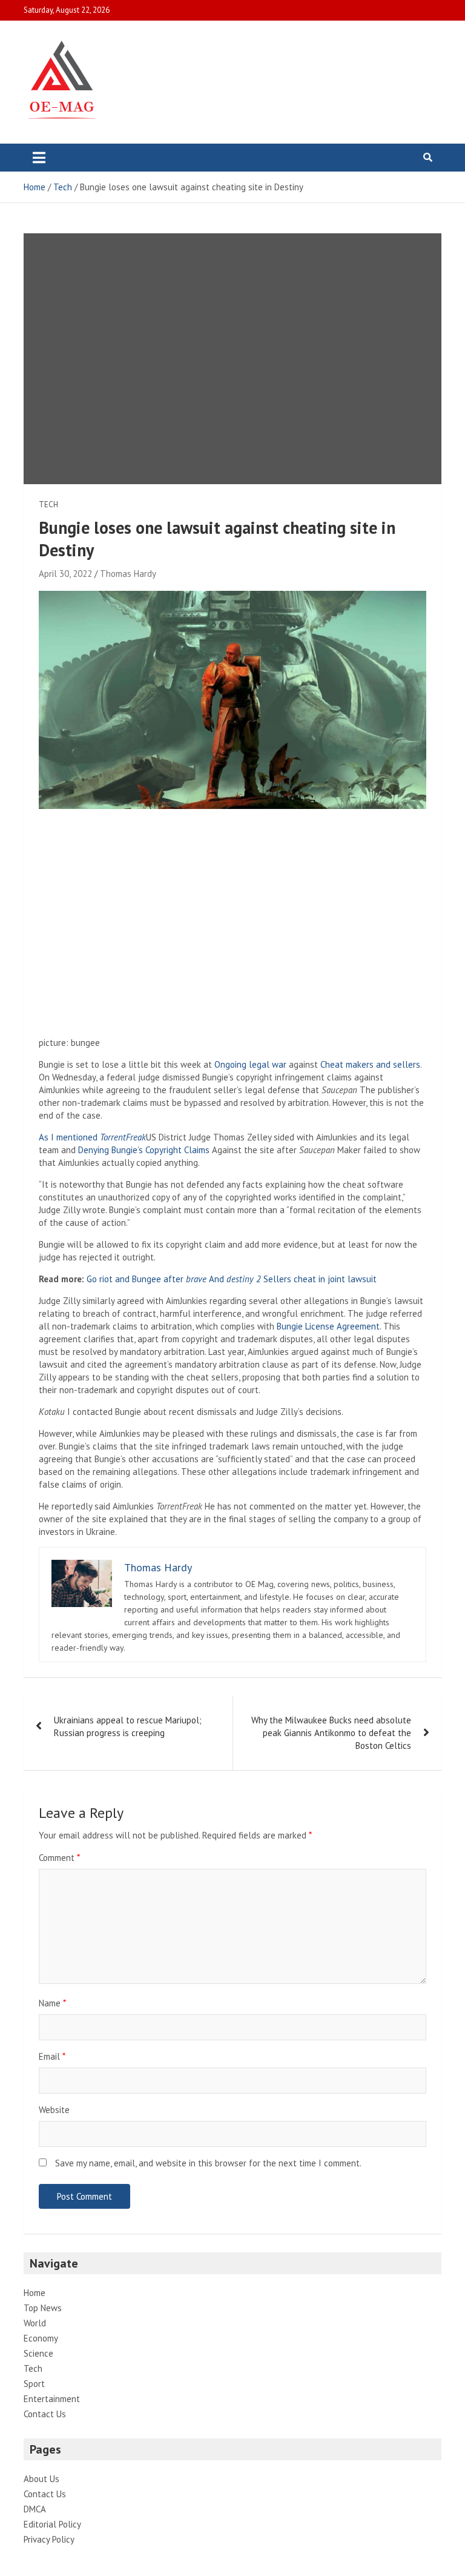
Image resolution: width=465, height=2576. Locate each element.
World (35, 2323)
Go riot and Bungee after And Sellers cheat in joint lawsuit (232, 1279)
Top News (43, 2308)
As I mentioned (92, 1137)
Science (38, 2353)
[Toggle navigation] (39, 158)
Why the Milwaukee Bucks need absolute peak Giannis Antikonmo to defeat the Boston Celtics (331, 1733)
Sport (34, 2384)
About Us (41, 2479)
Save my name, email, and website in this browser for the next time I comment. (208, 2163)
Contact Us (45, 2414)
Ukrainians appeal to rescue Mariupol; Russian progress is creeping (128, 1726)
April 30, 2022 (65, 574)
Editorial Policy (52, 2524)
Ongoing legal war (250, 1064)
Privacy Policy (49, 2539)
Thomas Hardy (128, 574)
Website (54, 2110)
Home (35, 2293)
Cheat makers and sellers (370, 1064)
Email (52, 2056)
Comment (59, 1858)
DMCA (35, 2509)
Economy (41, 2338)
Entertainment (52, 2399)
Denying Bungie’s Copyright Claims (144, 1150)
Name (52, 2003)
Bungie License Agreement (328, 1326)
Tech (48, 504)
